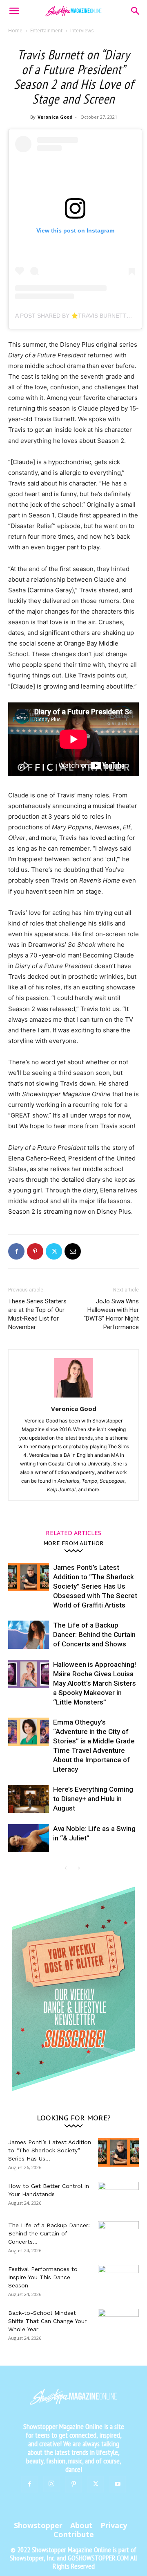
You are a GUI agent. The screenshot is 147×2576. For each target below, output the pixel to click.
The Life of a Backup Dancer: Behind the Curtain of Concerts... (49, 2233)
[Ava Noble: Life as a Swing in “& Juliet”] (29, 1838)
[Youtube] (118, 2484)
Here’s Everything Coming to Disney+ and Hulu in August (93, 1799)
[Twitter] (54, 1251)
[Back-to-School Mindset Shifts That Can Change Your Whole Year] (118, 2323)
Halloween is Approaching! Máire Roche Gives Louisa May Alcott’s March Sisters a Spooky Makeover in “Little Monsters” (95, 1683)
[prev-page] (66, 1868)
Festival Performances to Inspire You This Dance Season (43, 2277)
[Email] (73, 1251)
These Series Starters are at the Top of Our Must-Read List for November (37, 1314)
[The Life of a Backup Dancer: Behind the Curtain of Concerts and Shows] (29, 1635)
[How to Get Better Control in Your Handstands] (118, 2196)
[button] (14, 11)
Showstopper (38, 2525)
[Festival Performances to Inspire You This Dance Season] (118, 2279)
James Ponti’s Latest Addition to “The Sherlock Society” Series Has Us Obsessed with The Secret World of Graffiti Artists (95, 1586)
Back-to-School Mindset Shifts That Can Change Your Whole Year (47, 2321)
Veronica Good (55, 117)
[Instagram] (51, 2484)
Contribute (74, 2534)
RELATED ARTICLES (73, 1533)
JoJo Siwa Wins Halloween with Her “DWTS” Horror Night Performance (111, 1314)
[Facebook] (16, 1251)
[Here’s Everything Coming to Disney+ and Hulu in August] (29, 1799)
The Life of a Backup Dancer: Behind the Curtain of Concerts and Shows (94, 1635)
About (81, 2525)
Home (15, 30)
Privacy (114, 2525)
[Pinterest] (35, 1251)
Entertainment (46, 30)
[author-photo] (73, 1397)
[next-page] (79, 1868)
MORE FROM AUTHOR (73, 1543)
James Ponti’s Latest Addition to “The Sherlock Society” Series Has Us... (50, 2150)
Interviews (82, 30)
